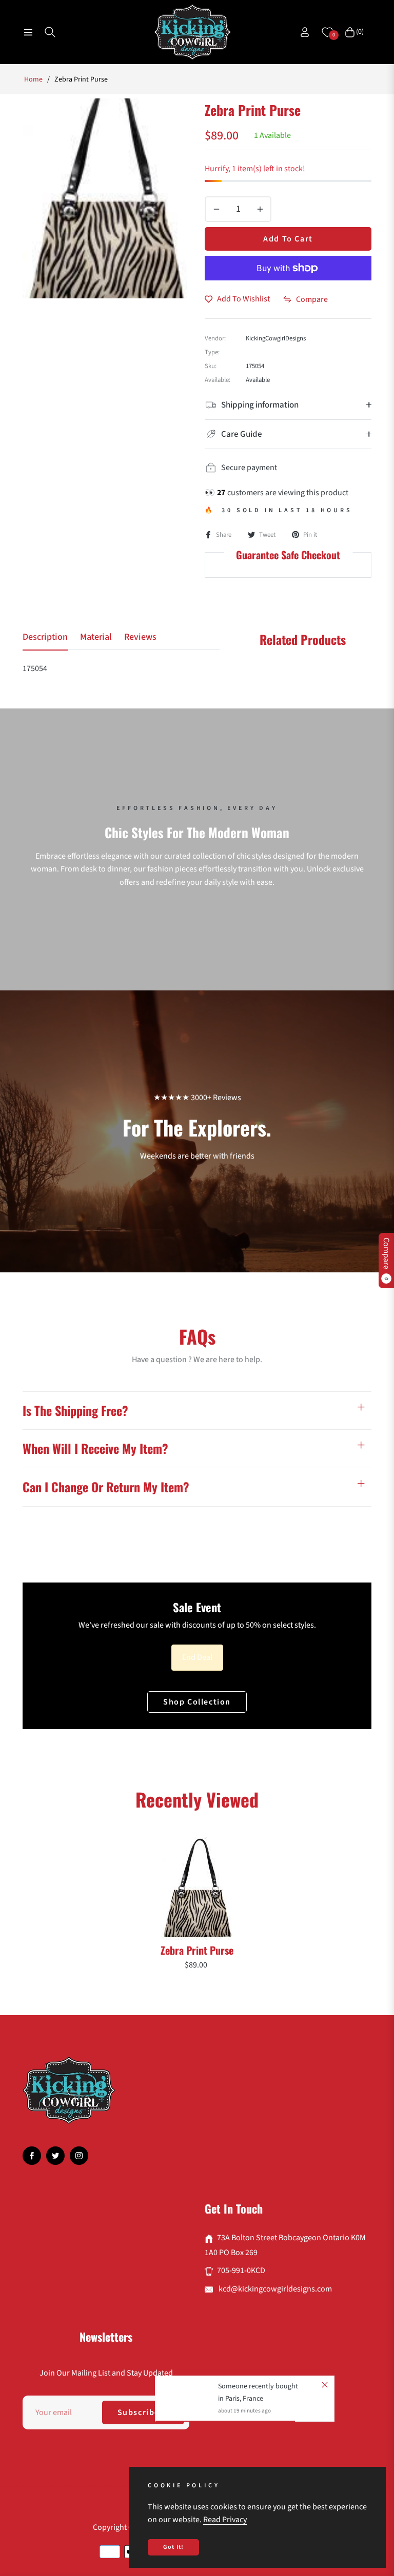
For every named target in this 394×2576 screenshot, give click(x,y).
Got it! (173, 2547)
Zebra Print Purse (197, 1950)
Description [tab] (45, 637)
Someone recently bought (258, 2386)
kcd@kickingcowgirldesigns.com (274, 2289)
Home (33, 79)
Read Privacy (225, 2520)
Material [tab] (96, 637)
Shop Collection (197, 1702)
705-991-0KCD (241, 2270)
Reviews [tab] (140, 637)
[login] (305, 32)
